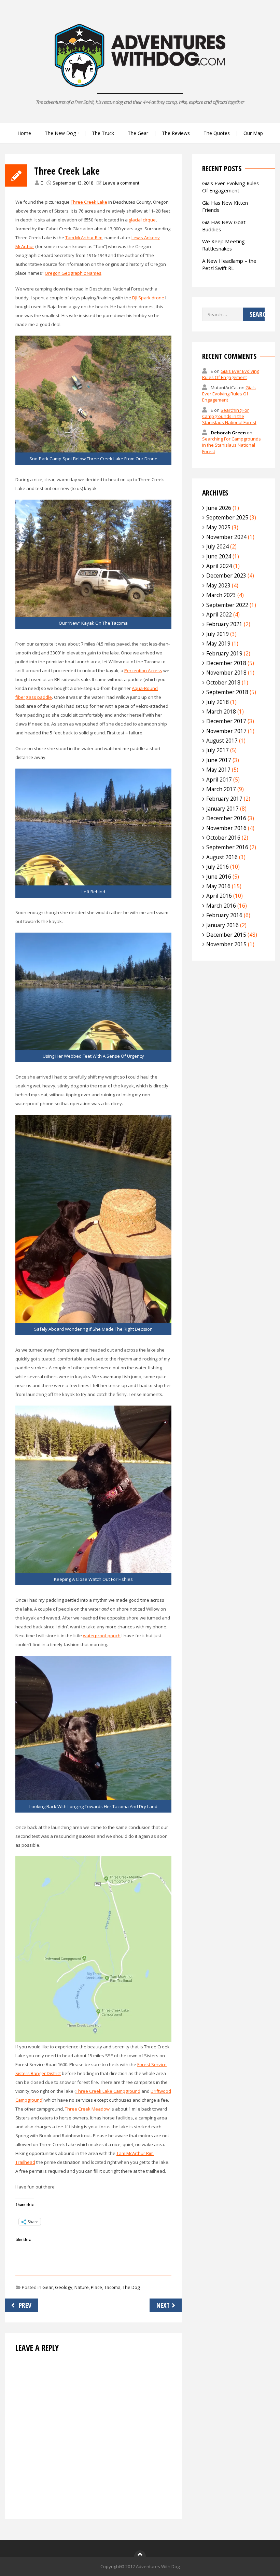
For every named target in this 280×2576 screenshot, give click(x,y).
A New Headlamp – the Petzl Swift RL (229, 264)
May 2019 (218, 643)
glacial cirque (142, 220)
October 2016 (223, 838)
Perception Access (143, 670)
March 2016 (221, 906)
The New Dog (60, 133)
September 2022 (227, 605)
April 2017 (219, 779)
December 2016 (226, 818)
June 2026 (219, 508)
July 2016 (218, 867)
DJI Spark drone (148, 298)
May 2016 (218, 886)
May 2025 (218, 527)
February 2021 (224, 624)
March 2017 (221, 789)
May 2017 (218, 770)
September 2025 (227, 517)
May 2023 (218, 585)
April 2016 (219, 896)
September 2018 (227, 692)
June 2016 (219, 877)
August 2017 (222, 741)
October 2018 (223, 682)
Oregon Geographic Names (73, 273)
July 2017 (218, 750)
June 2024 (219, 556)
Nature (82, 2287)
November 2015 (226, 944)
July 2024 (218, 546)
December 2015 (226, 935)
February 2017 (224, 799)
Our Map (253, 133)
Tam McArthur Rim (84, 238)
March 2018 (221, 711)
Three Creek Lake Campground (108, 2091)
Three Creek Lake (89, 202)
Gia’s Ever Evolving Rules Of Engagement (230, 187)
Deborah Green (228, 433)
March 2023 (221, 595)
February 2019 (224, 653)
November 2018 (226, 673)
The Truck (103, 133)
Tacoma (112, 2287)
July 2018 (218, 702)
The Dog (131, 2287)
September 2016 (227, 847)
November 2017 (226, 731)
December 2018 (226, 663)
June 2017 (219, 760)
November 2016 (226, 828)
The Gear (138, 133)
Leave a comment (121, 183)
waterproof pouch (102, 1636)
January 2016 (222, 925)
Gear (48, 2287)
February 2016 (224, 915)
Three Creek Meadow (87, 2109)
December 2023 (226, 575)
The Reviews (176, 133)
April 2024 (219, 566)
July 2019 (218, 634)
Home (24, 133)
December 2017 (226, 721)
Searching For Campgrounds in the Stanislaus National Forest (229, 416)
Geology (64, 2287)
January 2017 (222, 809)
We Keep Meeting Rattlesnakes (223, 245)
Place (96, 2287)
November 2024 (226, 537)
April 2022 (219, 614)
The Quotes (217, 133)
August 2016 (222, 857)
